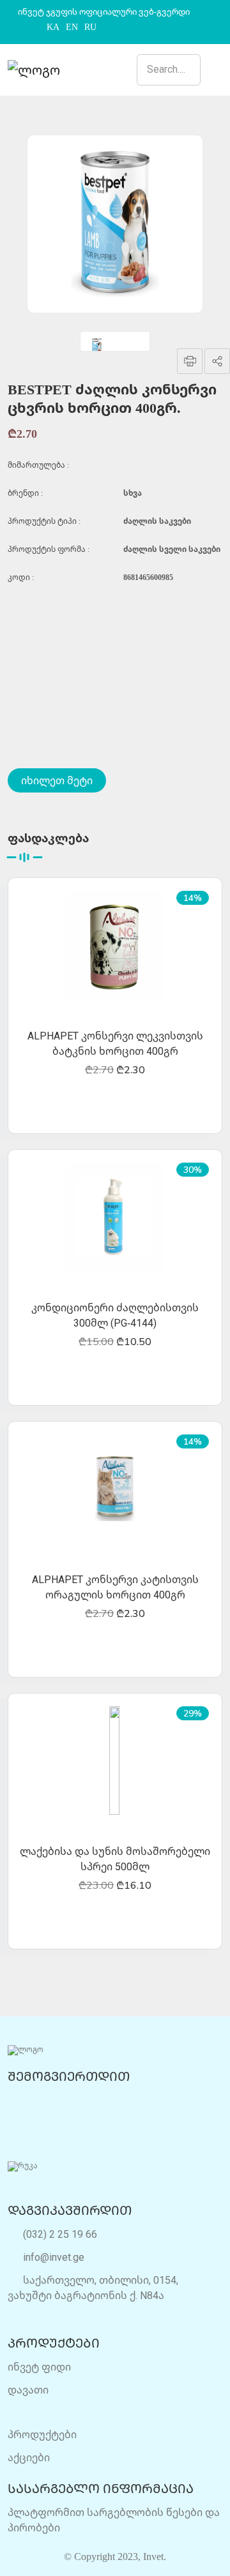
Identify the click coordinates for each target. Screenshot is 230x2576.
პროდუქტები (42, 2434)
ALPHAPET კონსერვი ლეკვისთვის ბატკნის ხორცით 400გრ (115, 1043)
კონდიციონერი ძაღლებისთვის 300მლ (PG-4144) (115, 1315)
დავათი (28, 2390)
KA (53, 27)
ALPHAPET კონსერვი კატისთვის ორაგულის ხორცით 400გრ (115, 1587)
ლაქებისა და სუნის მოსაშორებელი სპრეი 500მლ (115, 1859)
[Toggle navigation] (216, 70)
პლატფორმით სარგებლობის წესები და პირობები (114, 2520)
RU (90, 27)
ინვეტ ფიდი (39, 2367)
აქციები (29, 2457)
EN (72, 27)
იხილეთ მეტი (57, 780)
